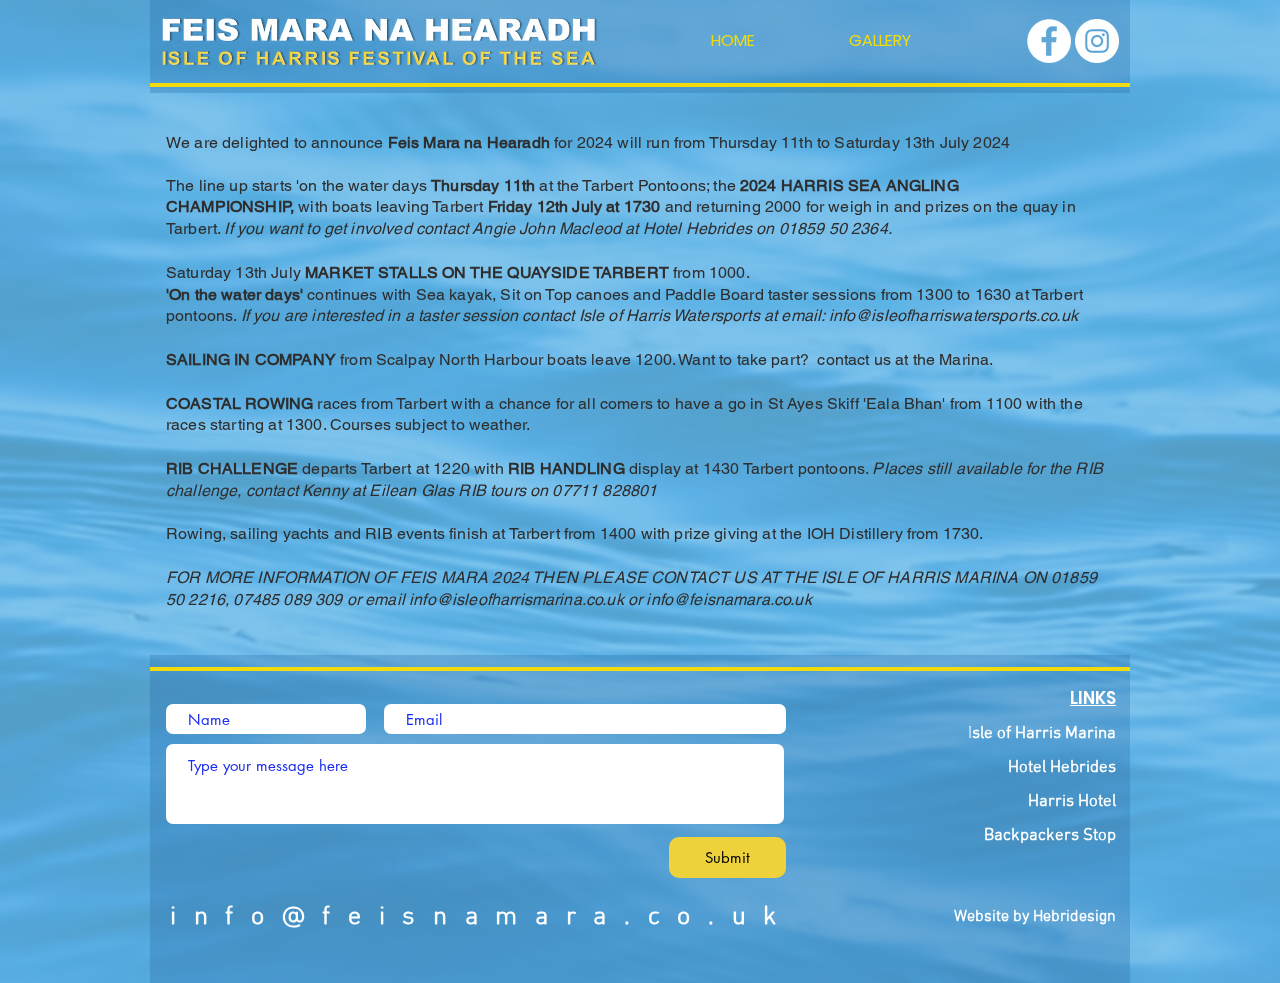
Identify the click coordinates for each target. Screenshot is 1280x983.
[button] (879, 41)
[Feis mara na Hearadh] (1049, 41)
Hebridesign (1074, 917)
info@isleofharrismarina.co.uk (516, 599)
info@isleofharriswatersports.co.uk (953, 315)
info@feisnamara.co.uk (728, 599)
